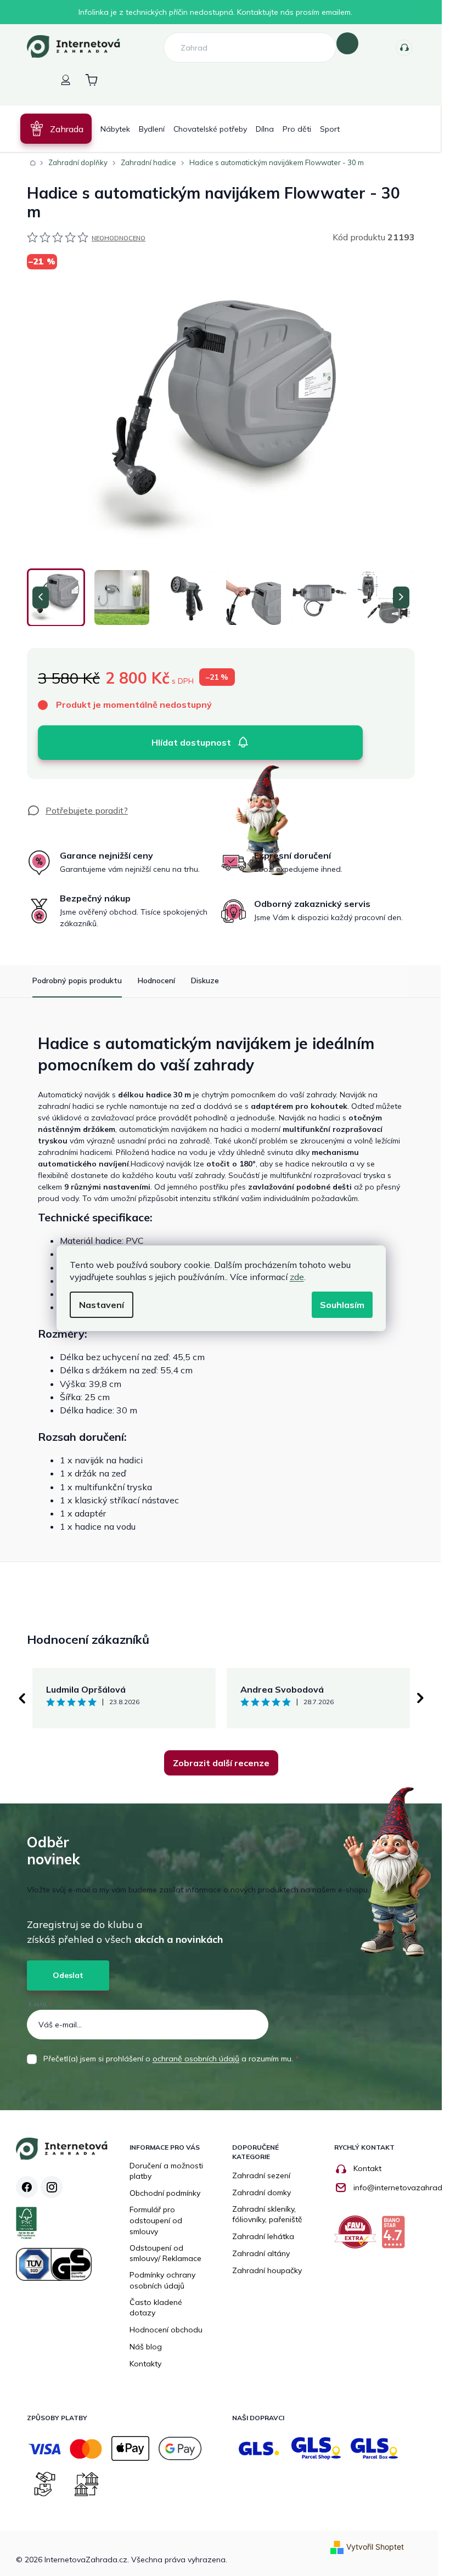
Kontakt (367, 2168)
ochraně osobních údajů (196, 2059)
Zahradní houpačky (267, 2270)
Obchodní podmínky (165, 2193)
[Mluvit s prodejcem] (77, 810)
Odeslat (68, 1975)
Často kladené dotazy (156, 2308)
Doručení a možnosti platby (166, 2171)
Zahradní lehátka (263, 2236)
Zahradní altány (261, 2253)
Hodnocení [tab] (156, 980)
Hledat (347, 43)
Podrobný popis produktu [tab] (77, 980)
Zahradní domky (261, 2192)
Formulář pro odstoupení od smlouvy (156, 2220)
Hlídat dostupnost (191, 742)
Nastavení (102, 1305)
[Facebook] (27, 2187)
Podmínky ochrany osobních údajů (162, 2280)
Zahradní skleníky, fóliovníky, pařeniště (267, 2214)
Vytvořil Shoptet (375, 2547)
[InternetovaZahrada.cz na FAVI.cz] (358, 2236)
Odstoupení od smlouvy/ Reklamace (165, 2253)
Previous (21, 1698)
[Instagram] (52, 2187)
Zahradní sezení (261, 2175)
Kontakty (404, 48)
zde (297, 1277)
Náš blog (146, 2347)
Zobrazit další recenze (221, 1763)
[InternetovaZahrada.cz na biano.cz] (396, 2236)
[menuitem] (56, 129)
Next (420, 1698)
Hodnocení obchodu (166, 2330)
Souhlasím (342, 1305)
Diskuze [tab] (205, 980)
